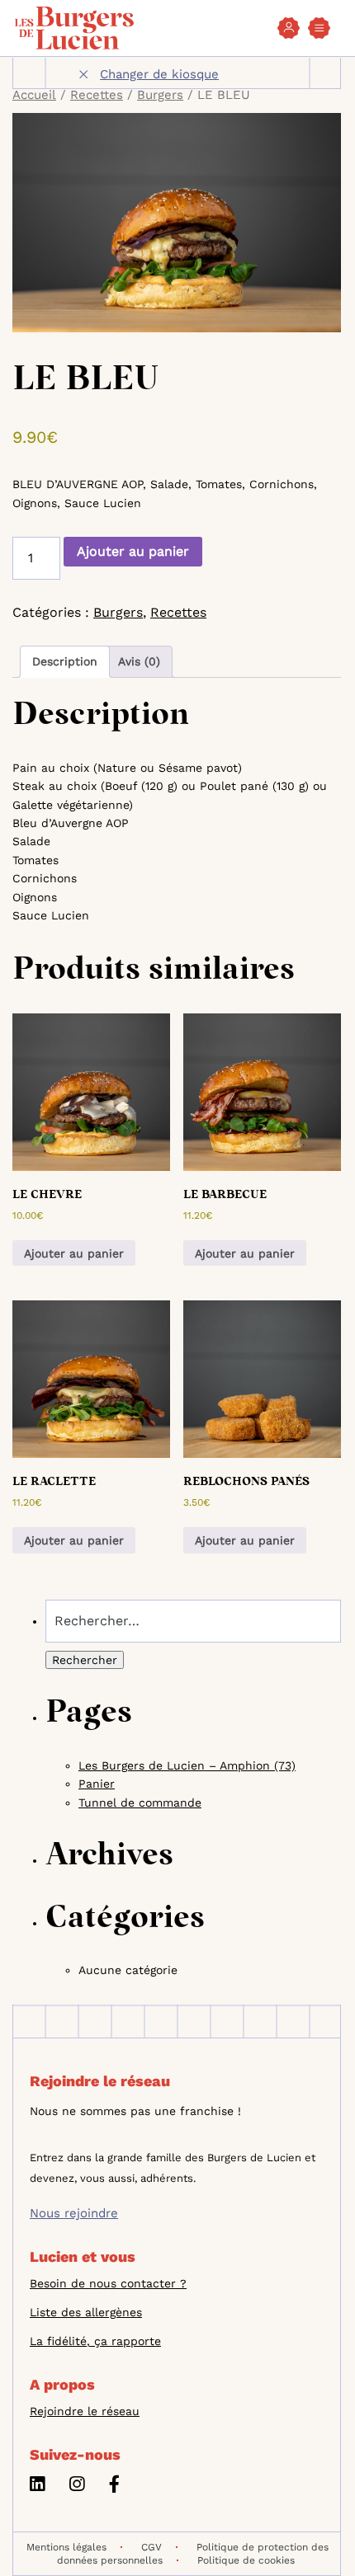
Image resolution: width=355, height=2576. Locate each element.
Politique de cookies (246, 2560)
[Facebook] (114, 2487)
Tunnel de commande (140, 1803)
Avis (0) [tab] (139, 661)
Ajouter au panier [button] (74, 1253)
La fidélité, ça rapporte (95, 2341)
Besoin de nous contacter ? (108, 2283)
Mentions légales (66, 2547)
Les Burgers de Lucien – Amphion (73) (187, 1765)
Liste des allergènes (86, 2312)
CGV (151, 2547)
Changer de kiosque (159, 74)
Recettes (97, 95)
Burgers (160, 95)
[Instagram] (77, 2487)
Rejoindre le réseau (85, 2411)
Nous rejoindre (74, 2213)
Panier (97, 1784)
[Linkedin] (37, 2487)
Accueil (34, 95)
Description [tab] (65, 661)
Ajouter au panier (133, 551)
